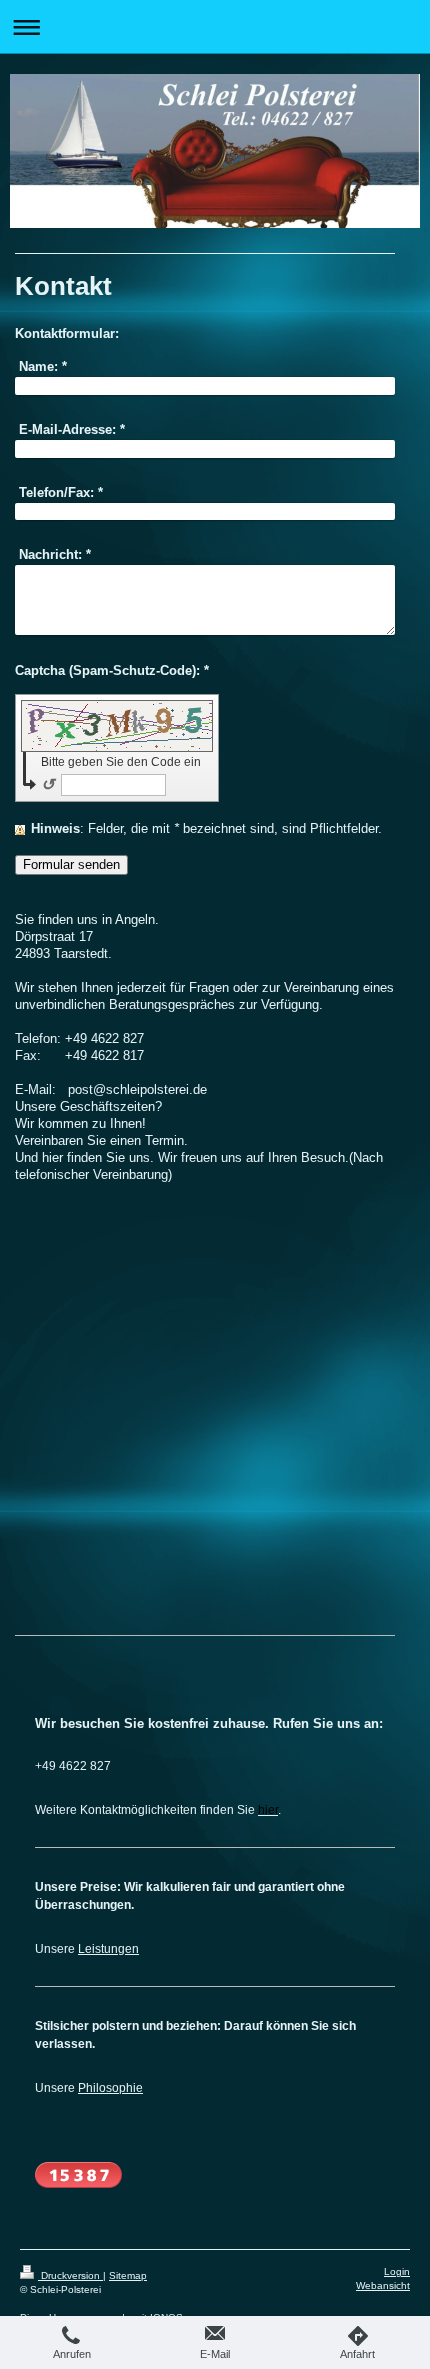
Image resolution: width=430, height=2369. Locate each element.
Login (397, 2271)
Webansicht (383, 2285)
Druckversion (70, 2275)
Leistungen (108, 1948)
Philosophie (110, 2087)
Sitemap (128, 2275)
